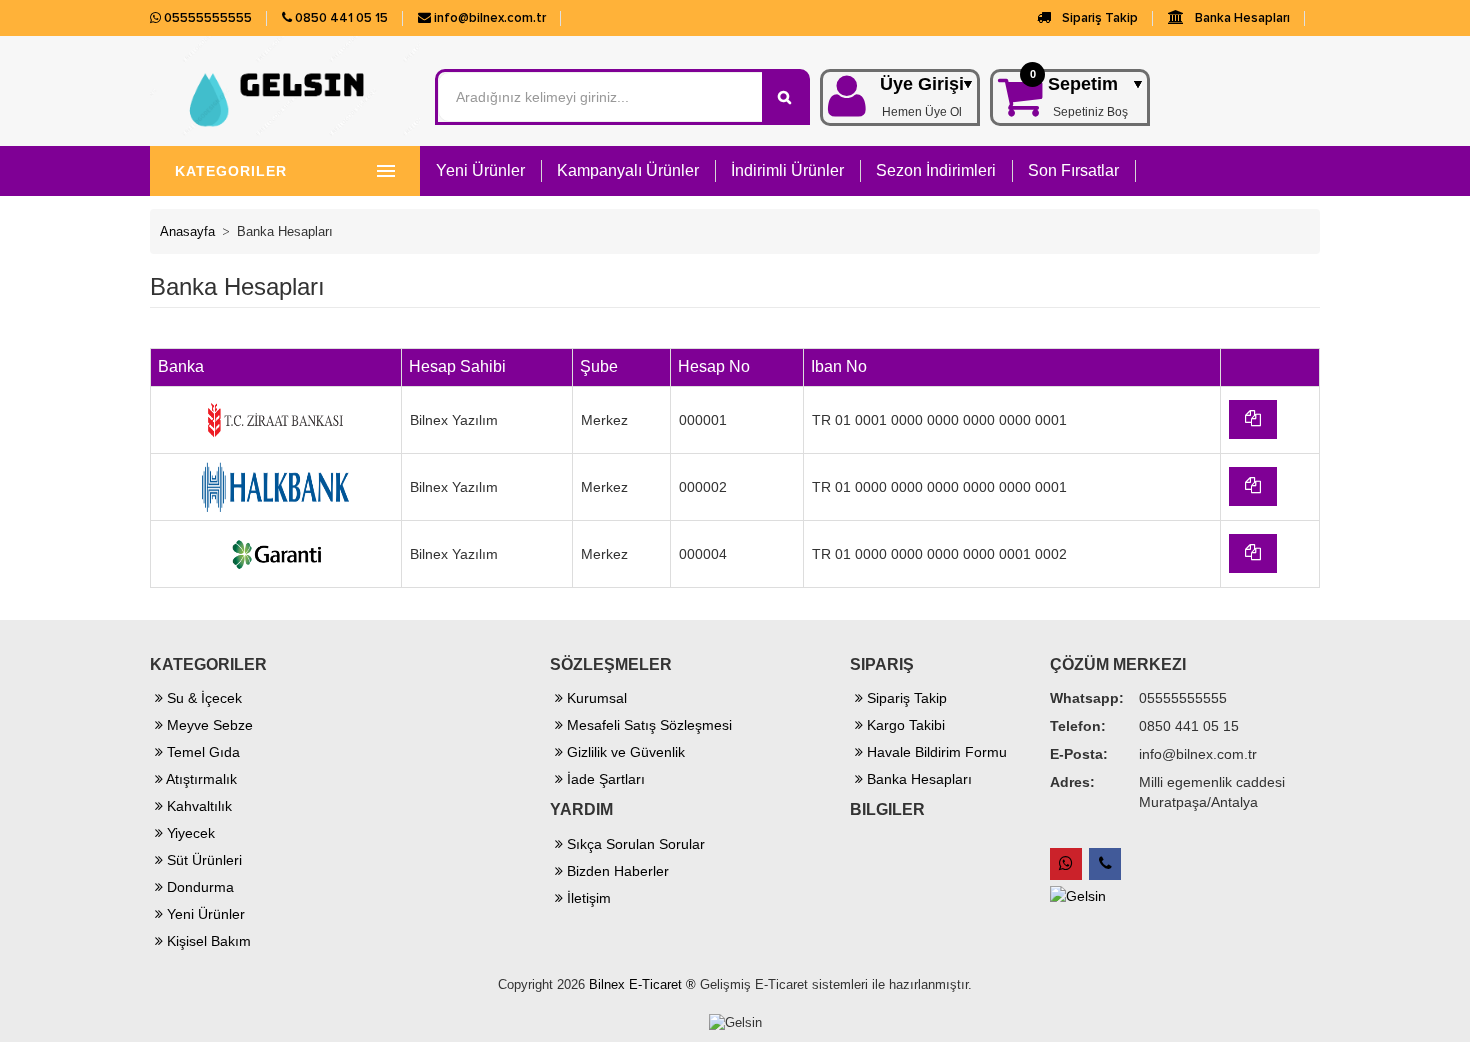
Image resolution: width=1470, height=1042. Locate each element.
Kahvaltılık (197, 806)
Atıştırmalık (200, 779)
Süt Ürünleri (202, 860)
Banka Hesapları (1241, 18)
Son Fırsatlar (1073, 170)
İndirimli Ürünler (787, 170)
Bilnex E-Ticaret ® (642, 984)
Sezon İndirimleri (936, 170)
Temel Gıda (201, 752)
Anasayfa (187, 231)
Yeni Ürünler (480, 170)
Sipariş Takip (1098, 18)
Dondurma (198, 887)
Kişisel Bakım (207, 941)
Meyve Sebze (208, 725)
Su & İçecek (202, 698)
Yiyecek (189, 833)
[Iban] (1253, 419)
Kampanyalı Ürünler (628, 170)
